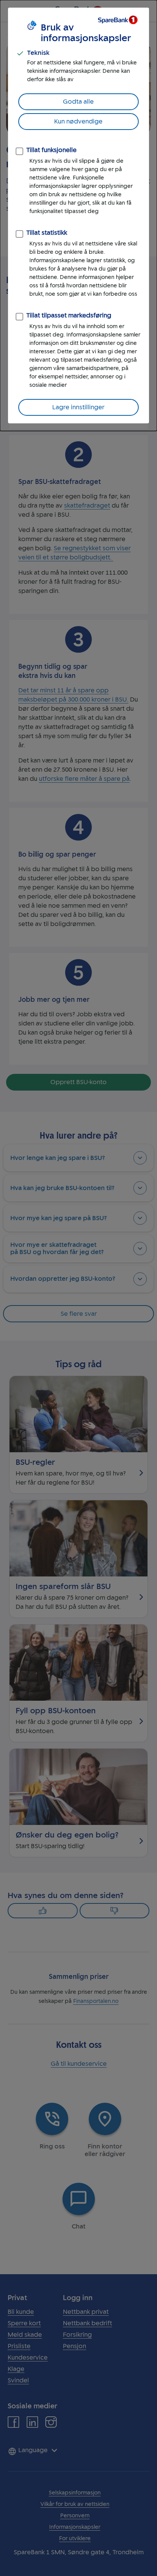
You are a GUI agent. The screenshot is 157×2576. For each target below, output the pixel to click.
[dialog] (78, 215)
